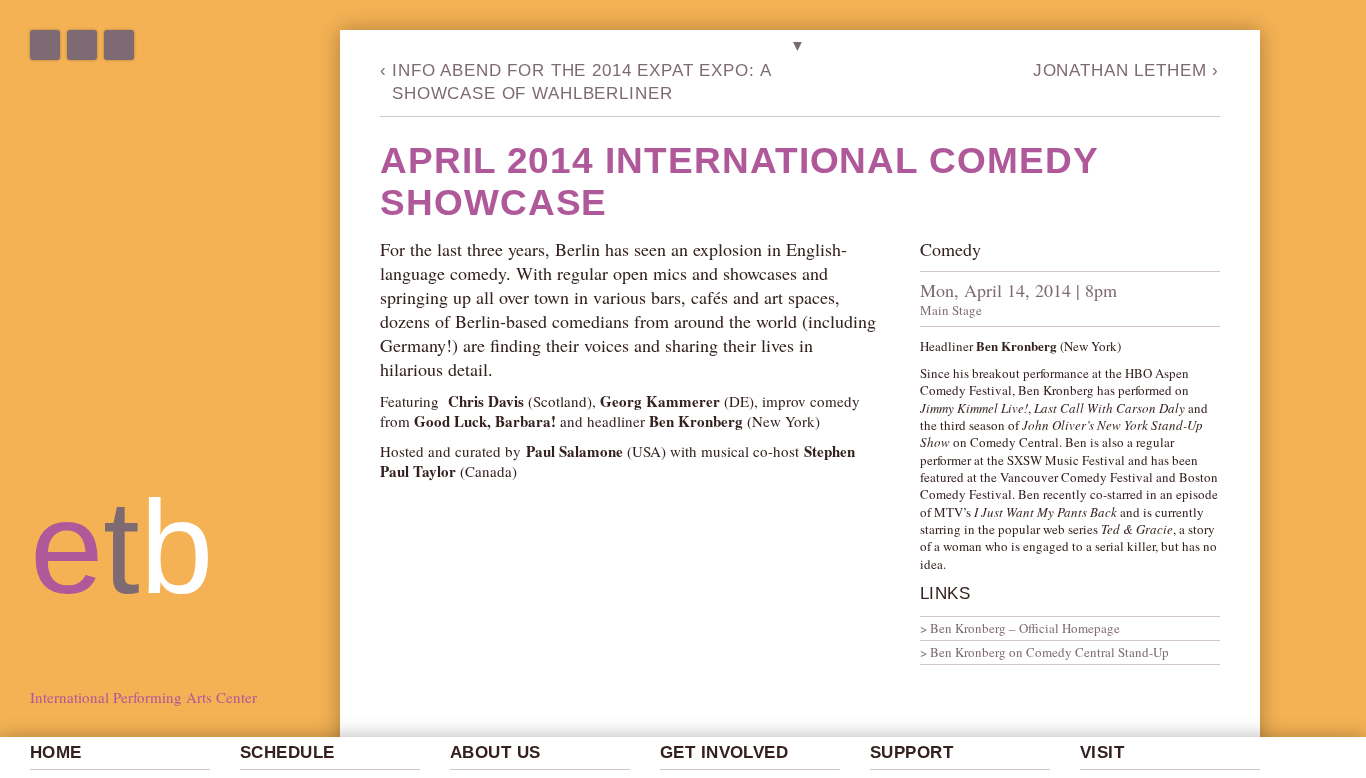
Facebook (45, 45)
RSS (119, 45)
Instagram (82, 45)
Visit (1102, 752)
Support (911, 752)
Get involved (724, 752)
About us (495, 752)
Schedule (287, 752)
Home (56, 752)
